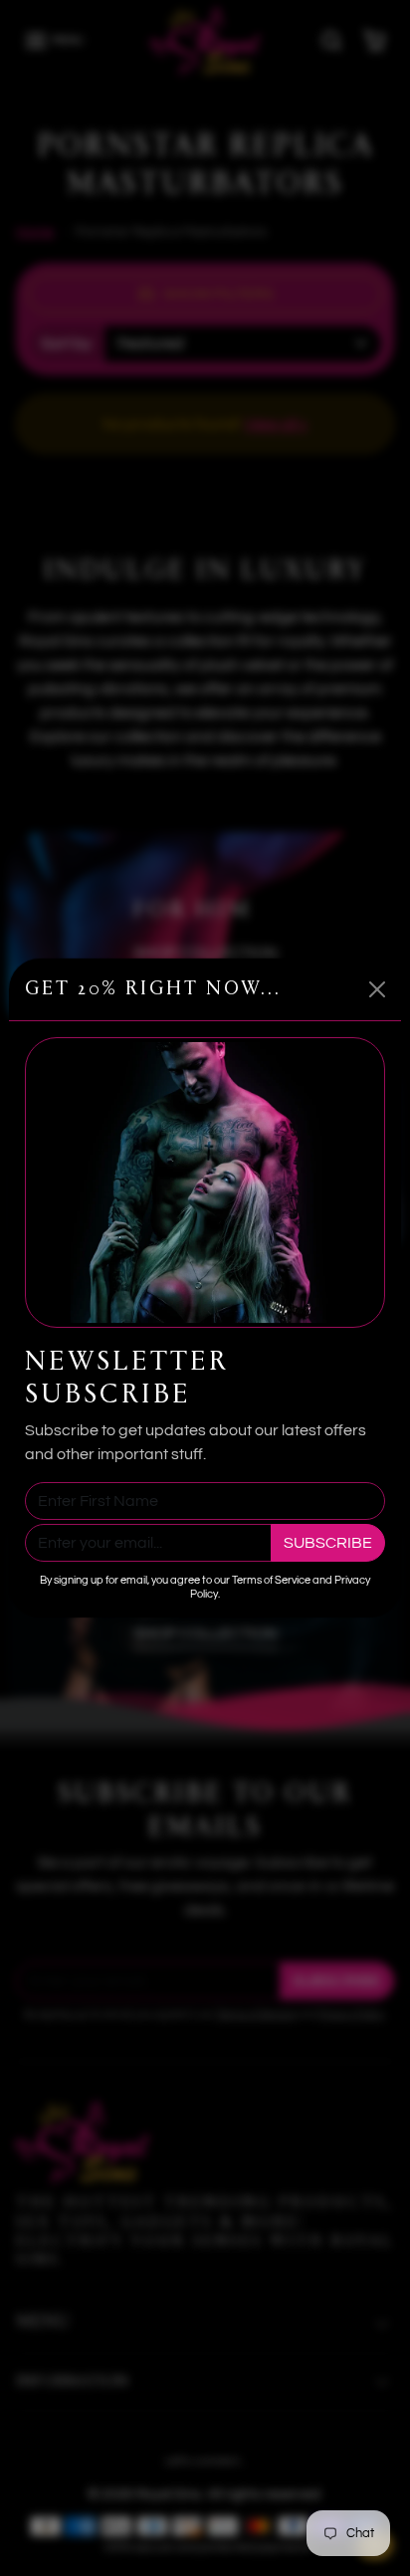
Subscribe (328, 1543)
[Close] (377, 989)
